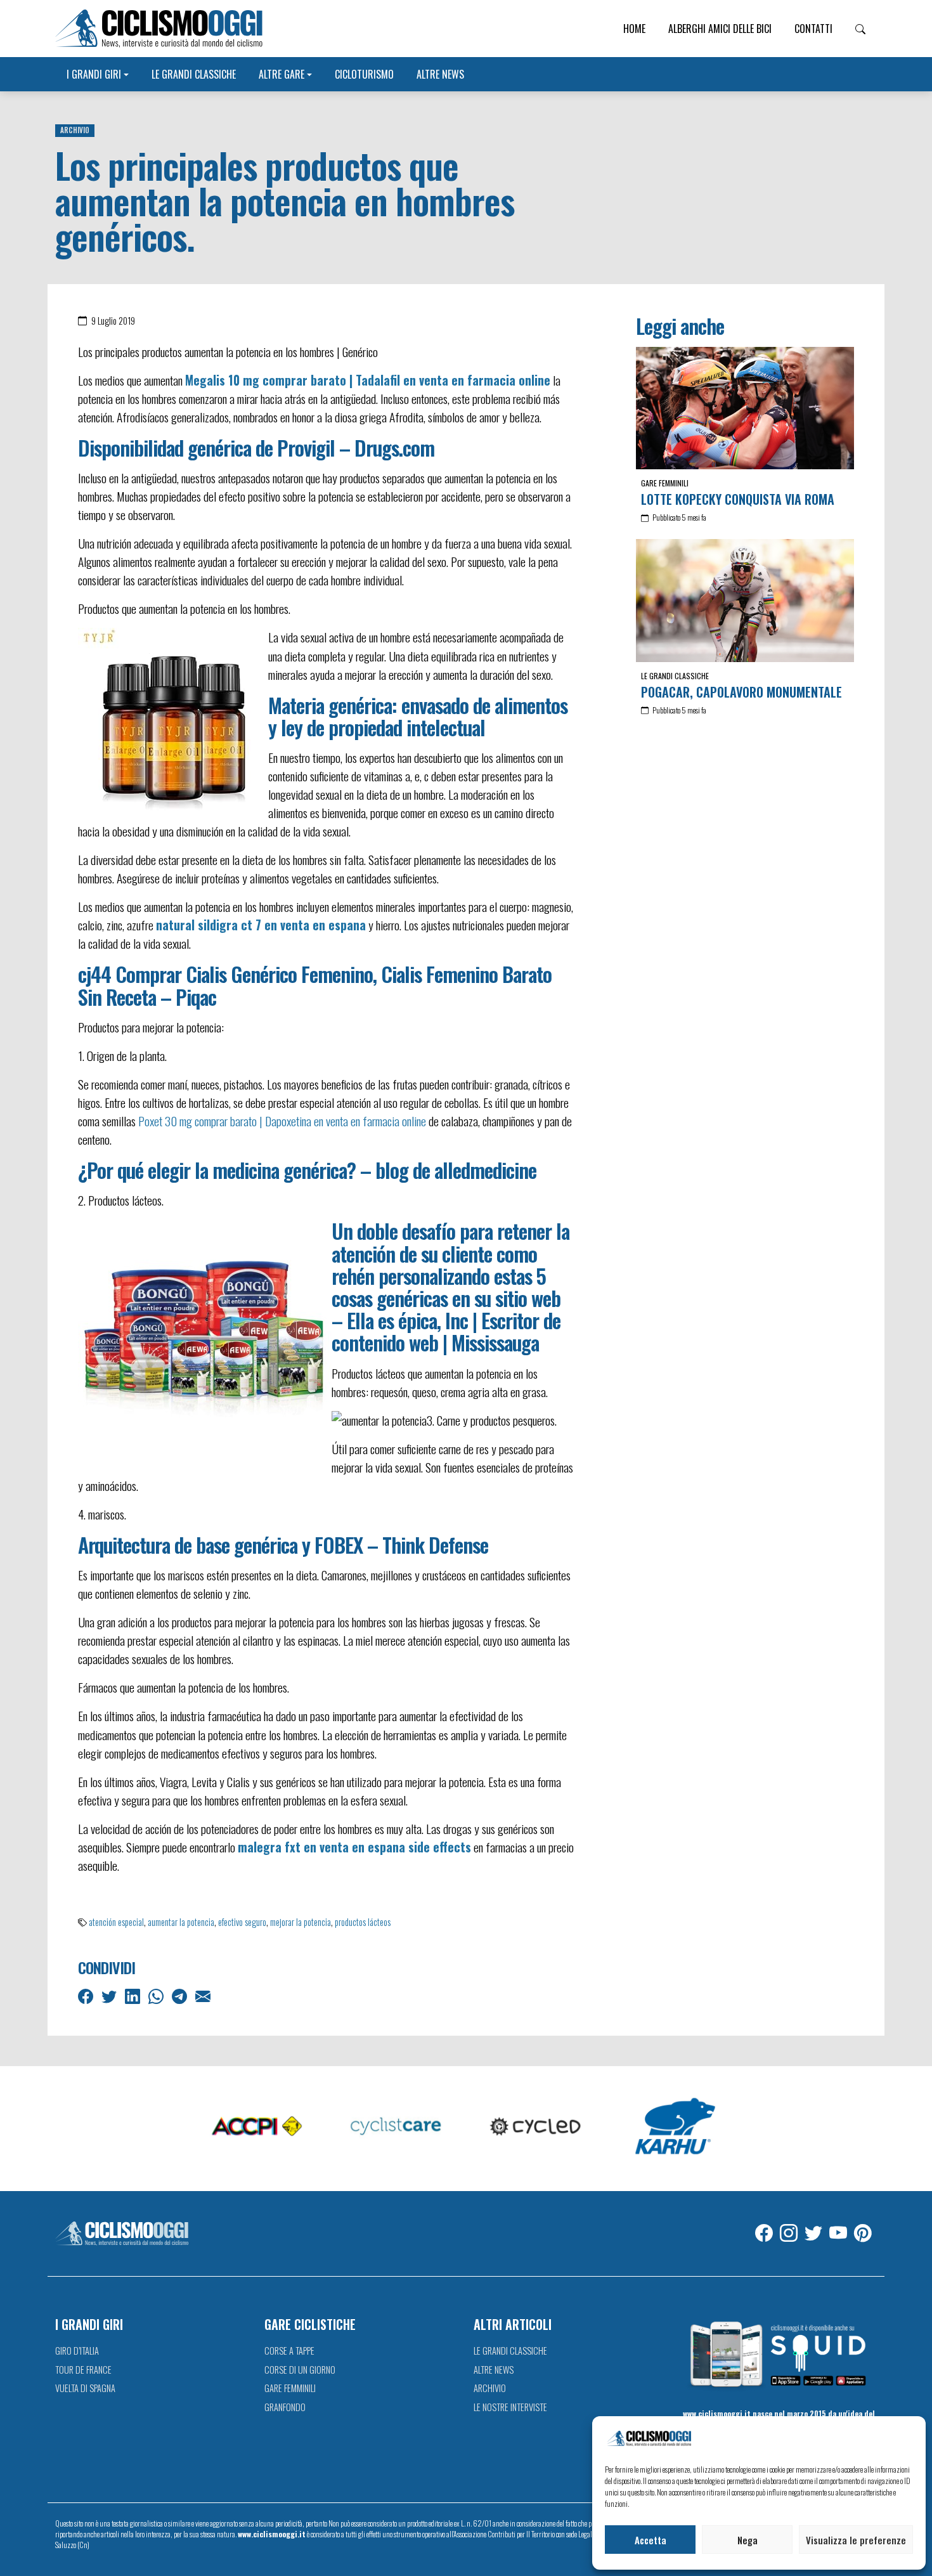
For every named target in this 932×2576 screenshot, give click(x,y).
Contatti (813, 29)
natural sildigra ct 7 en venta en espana (261, 925)
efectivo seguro (242, 1922)
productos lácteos (363, 1922)
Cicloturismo (364, 74)
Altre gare (282, 74)
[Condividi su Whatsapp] (157, 1995)
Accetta (650, 2540)
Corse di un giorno (300, 2370)
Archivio (75, 130)
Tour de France (83, 2370)
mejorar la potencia (301, 1922)
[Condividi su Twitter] (110, 1995)
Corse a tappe (289, 2351)
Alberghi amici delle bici (720, 29)
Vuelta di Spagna (85, 2388)
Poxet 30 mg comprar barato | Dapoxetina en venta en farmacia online (282, 1121)
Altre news (440, 74)
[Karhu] (675, 2127)
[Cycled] (536, 2127)
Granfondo (285, 2407)
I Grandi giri (94, 74)
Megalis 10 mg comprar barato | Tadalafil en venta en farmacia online (368, 380)
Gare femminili (665, 483)
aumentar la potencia (181, 1922)
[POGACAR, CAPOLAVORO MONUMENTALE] (745, 601)
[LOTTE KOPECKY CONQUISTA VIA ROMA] (745, 408)
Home (634, 29)
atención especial (116, 1922)
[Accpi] (257, 2127)
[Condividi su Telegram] (181, 1995)
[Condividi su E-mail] (204, 1995)
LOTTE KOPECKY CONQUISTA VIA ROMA (738, 499)
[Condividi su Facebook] (87, 1995)
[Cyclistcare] (396, 2127)
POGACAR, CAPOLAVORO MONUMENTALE (741, 692)
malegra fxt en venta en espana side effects (354, 1847)
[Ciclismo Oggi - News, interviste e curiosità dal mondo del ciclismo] (159, 29)
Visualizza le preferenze (856, 2540)
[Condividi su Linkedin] (134, 1995)
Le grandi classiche (194, 74)
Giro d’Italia (77, 2351)
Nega (748, 2540)
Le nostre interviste (510, 2407)
